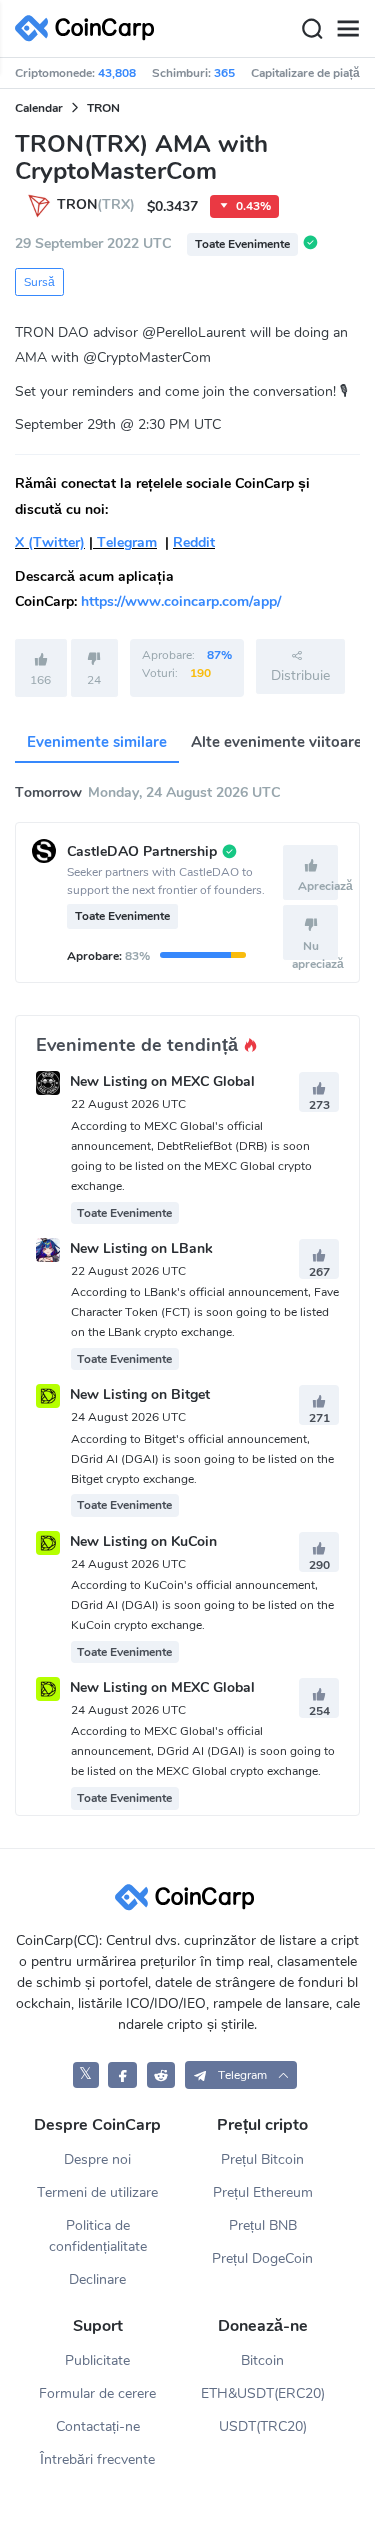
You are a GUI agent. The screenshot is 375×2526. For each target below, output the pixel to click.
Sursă (39, 282)
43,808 (117, 73)
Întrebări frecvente (97, 2459)
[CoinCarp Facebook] (122, 2074)
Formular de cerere (97, 2393)
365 (224, 73)
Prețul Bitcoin (262, 2159)
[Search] (312, 29)
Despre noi (97, 2159)
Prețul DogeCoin (262, 2258)
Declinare (97, 2279)
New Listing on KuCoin (143, 1541)
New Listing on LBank (141, 1248)
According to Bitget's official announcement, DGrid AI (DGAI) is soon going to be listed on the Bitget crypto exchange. (202, 1459)
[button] (241, 2074)
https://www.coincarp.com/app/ (181, 601)
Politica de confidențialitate (98, 2236)
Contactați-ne (98, 2426)
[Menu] (348, 29)
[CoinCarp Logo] (90, 28)
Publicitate (97, 2360)
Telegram (125, 542)
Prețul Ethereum (263, 2192)
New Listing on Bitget (140, 1395)
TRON (103, 108)
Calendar (39, 108)
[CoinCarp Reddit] (161, 2074)
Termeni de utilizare (97, 2192)
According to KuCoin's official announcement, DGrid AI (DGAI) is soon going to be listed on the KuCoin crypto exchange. (202, 1605)
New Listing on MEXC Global (162, 1082)
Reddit (194, 542)
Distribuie (300, 675)
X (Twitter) (50, 542)
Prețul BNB (263, 2225)
